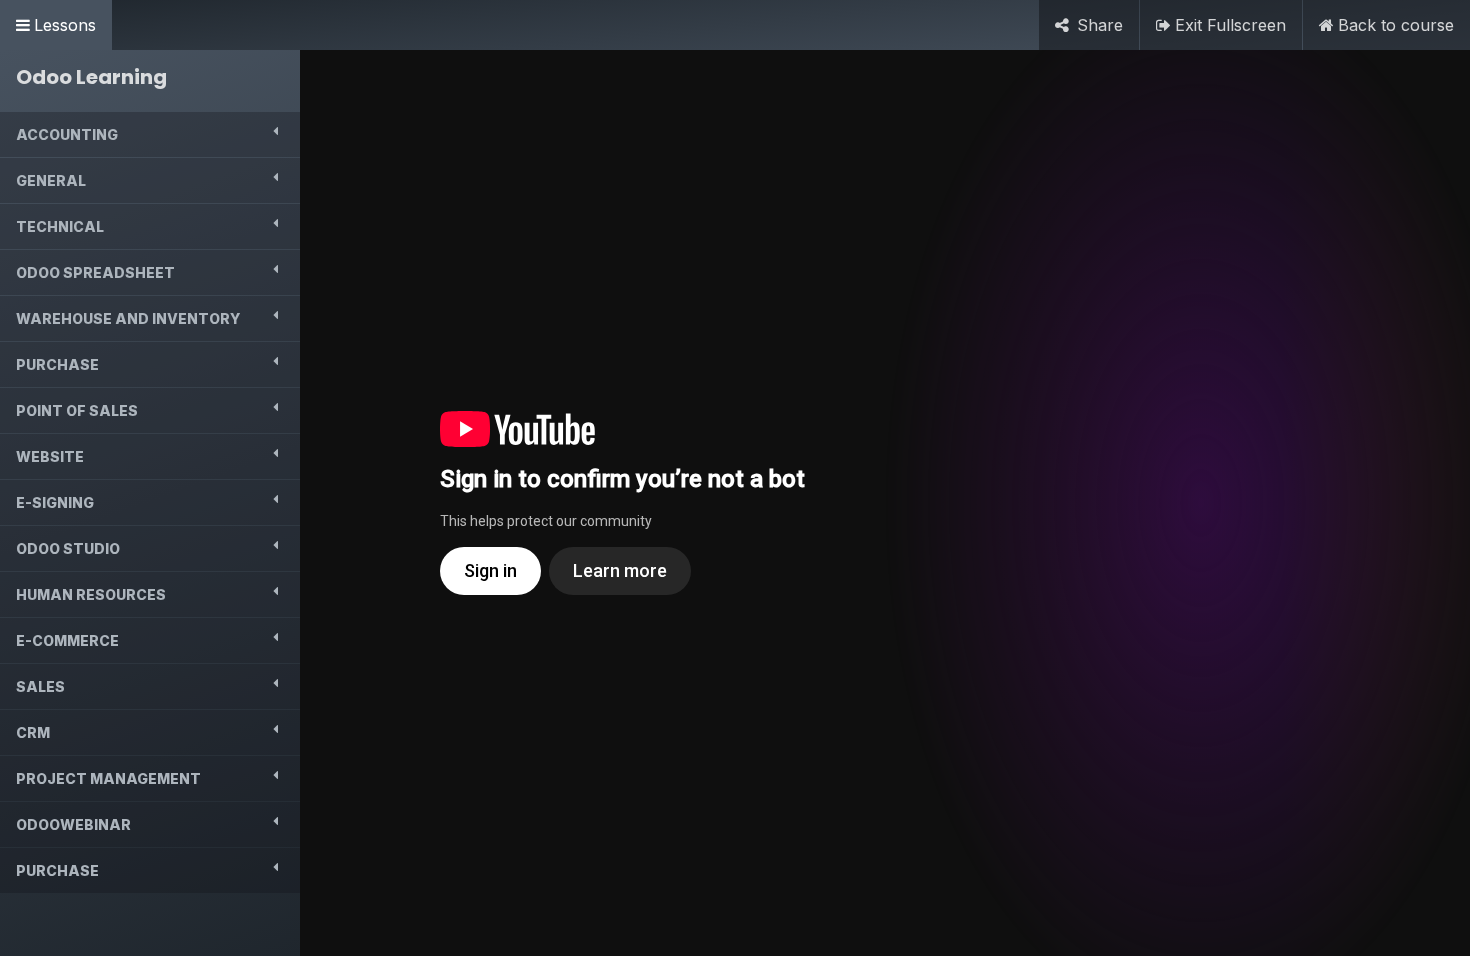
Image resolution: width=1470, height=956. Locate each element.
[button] (150, 134)
